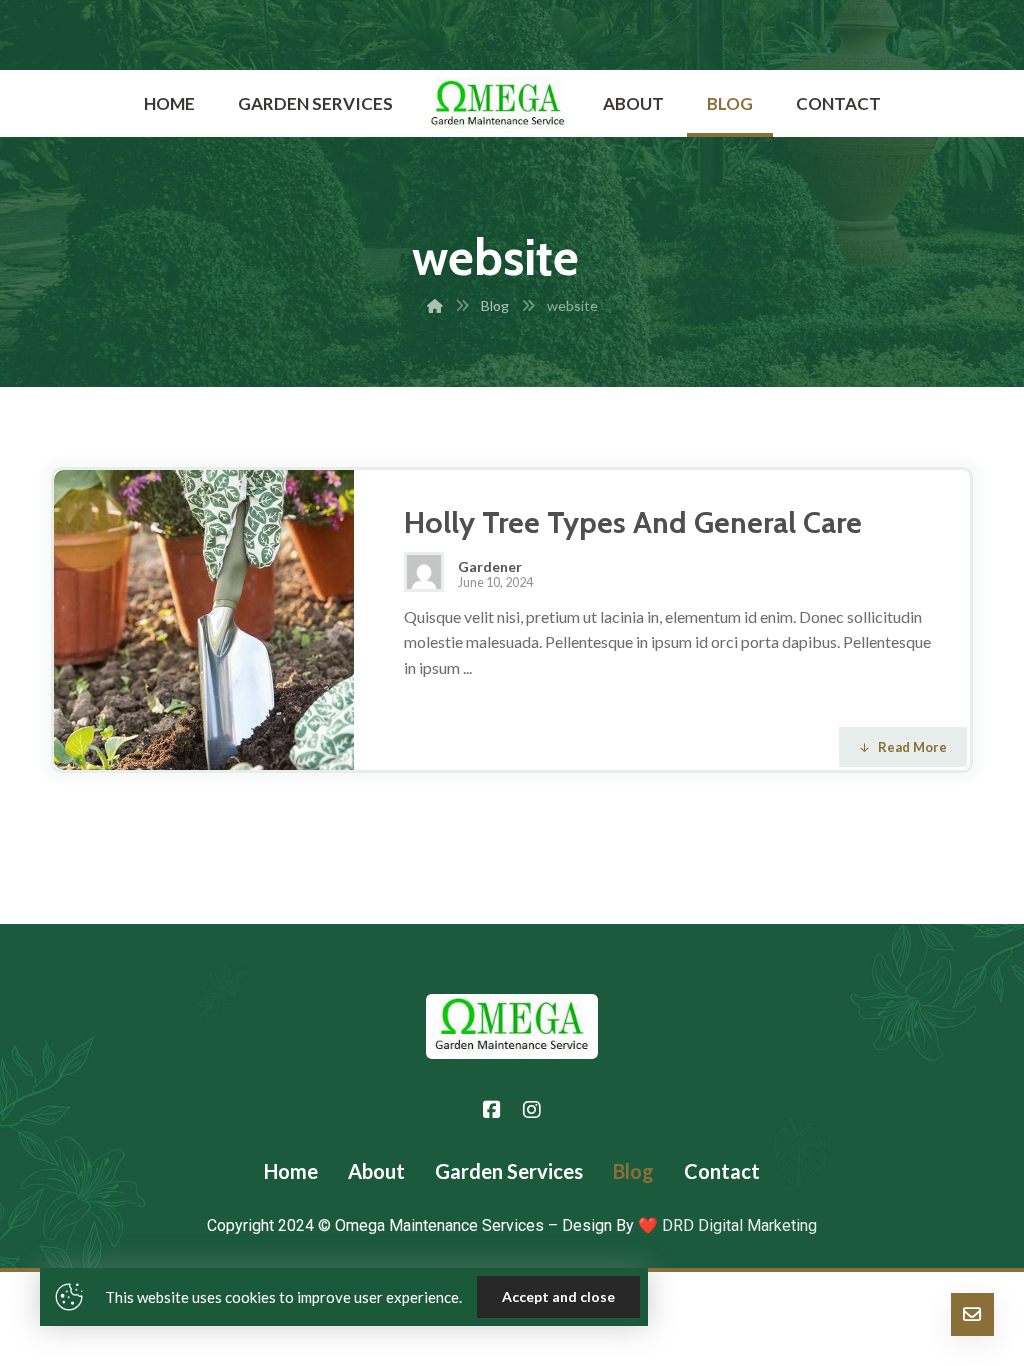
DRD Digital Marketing (737, 1225)
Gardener (490, 567)
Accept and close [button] (558, 1296)
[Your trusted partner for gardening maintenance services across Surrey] (498, 105)
